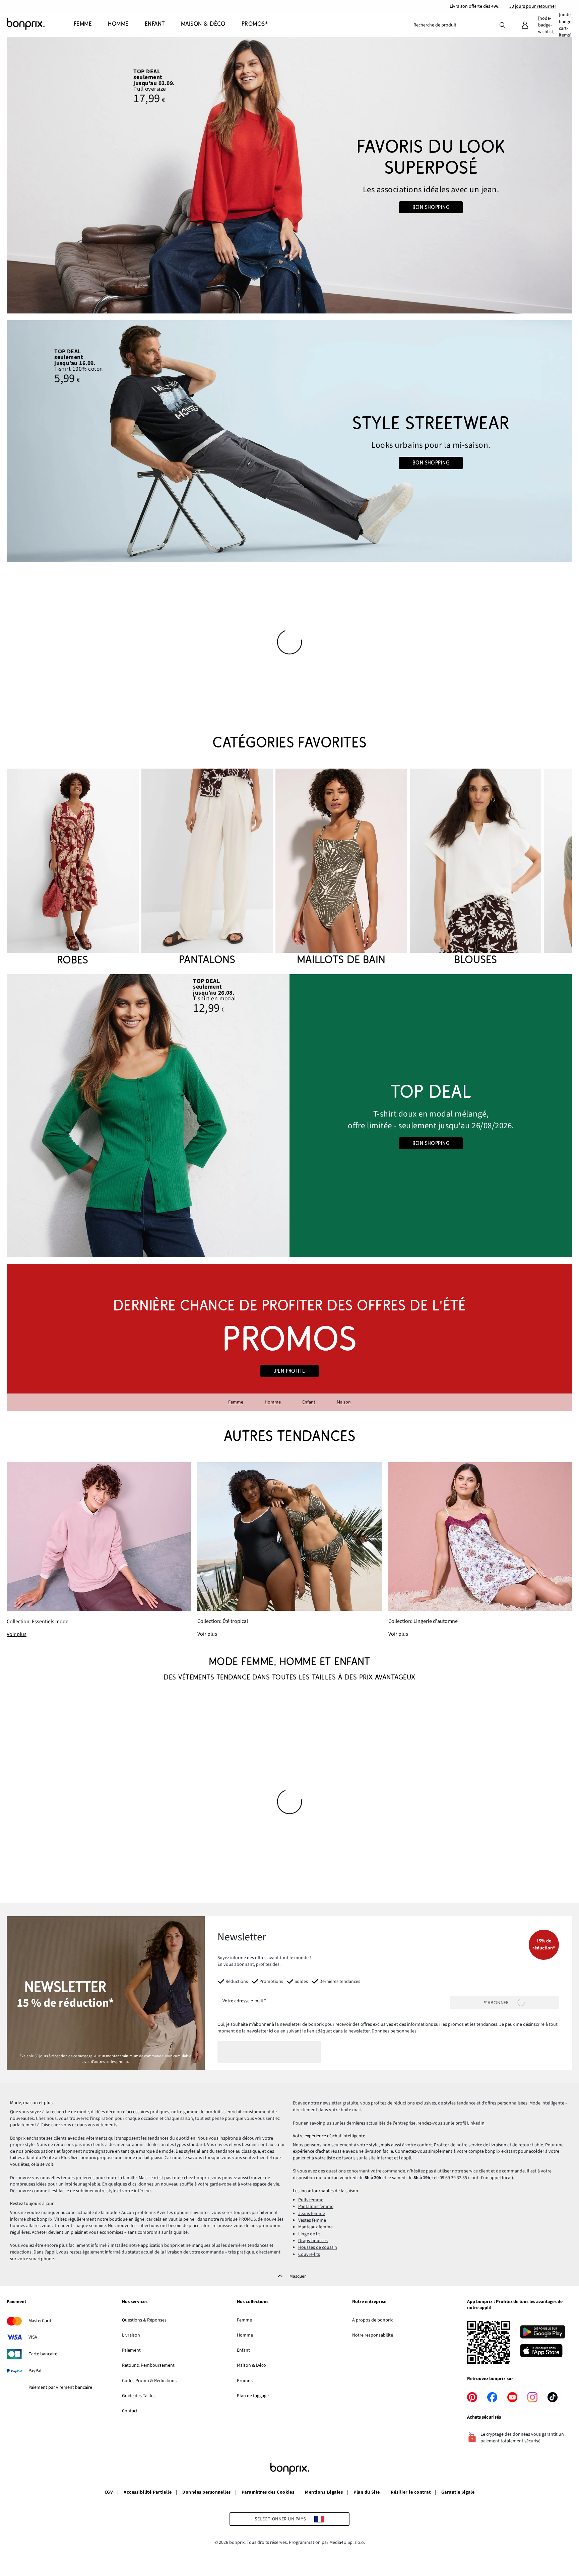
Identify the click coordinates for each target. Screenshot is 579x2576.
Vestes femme (312, 2220)
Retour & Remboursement (148, 2365)
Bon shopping (431, 207)
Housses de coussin (318, 2247)
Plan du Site (367, 2492)
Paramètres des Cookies (268, 2492)
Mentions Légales (324, 2492)
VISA (33, 2337)
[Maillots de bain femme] (341, 868)
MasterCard (40, 2321)
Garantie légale (458, 2492)
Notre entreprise (369, 2302)
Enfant (309, 1402)
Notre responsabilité (373, 2335)
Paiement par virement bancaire (60, 2387)
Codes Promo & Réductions (149, 2381)
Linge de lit (309, 2234)
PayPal (35, 2371)
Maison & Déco (251, 2365)
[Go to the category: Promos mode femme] (289, 1337)
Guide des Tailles (139, 2396)
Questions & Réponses (144, 2320)
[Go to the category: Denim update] (289, 175)
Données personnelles (394, 2031)
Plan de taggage (253, 2396)
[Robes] (73, 868)
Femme (236, 1402)
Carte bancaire (43, 2354)
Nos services (135, 2302)
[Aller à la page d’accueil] (40, 24)
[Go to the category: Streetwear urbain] (289, 441)
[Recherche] (503, 25)
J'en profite (289, 1371)
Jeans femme (312, 2214)
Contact (130, 2411)
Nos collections (253, 2302)
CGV (109, 2492)
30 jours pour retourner (533, 6)
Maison (344, 1402)
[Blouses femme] (476, 868)
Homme (273, 1402)
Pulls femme (311, 2200)
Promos (245, 2381)
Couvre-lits (309, 2255)
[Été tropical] (289, 1550)
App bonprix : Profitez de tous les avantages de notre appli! (515, 2305)
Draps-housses (313, 2241)
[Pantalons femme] (207, 868)
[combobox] (452, 25)
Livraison (131, 2335)
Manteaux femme (315, 2227)
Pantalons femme (316, 2207)
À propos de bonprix (372, 2320)
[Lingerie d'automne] (480, 1550)
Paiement (16, 2302)
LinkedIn (476, 2123)
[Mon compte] (525, 25)
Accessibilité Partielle (148, 2492)
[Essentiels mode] (99, 1550)
